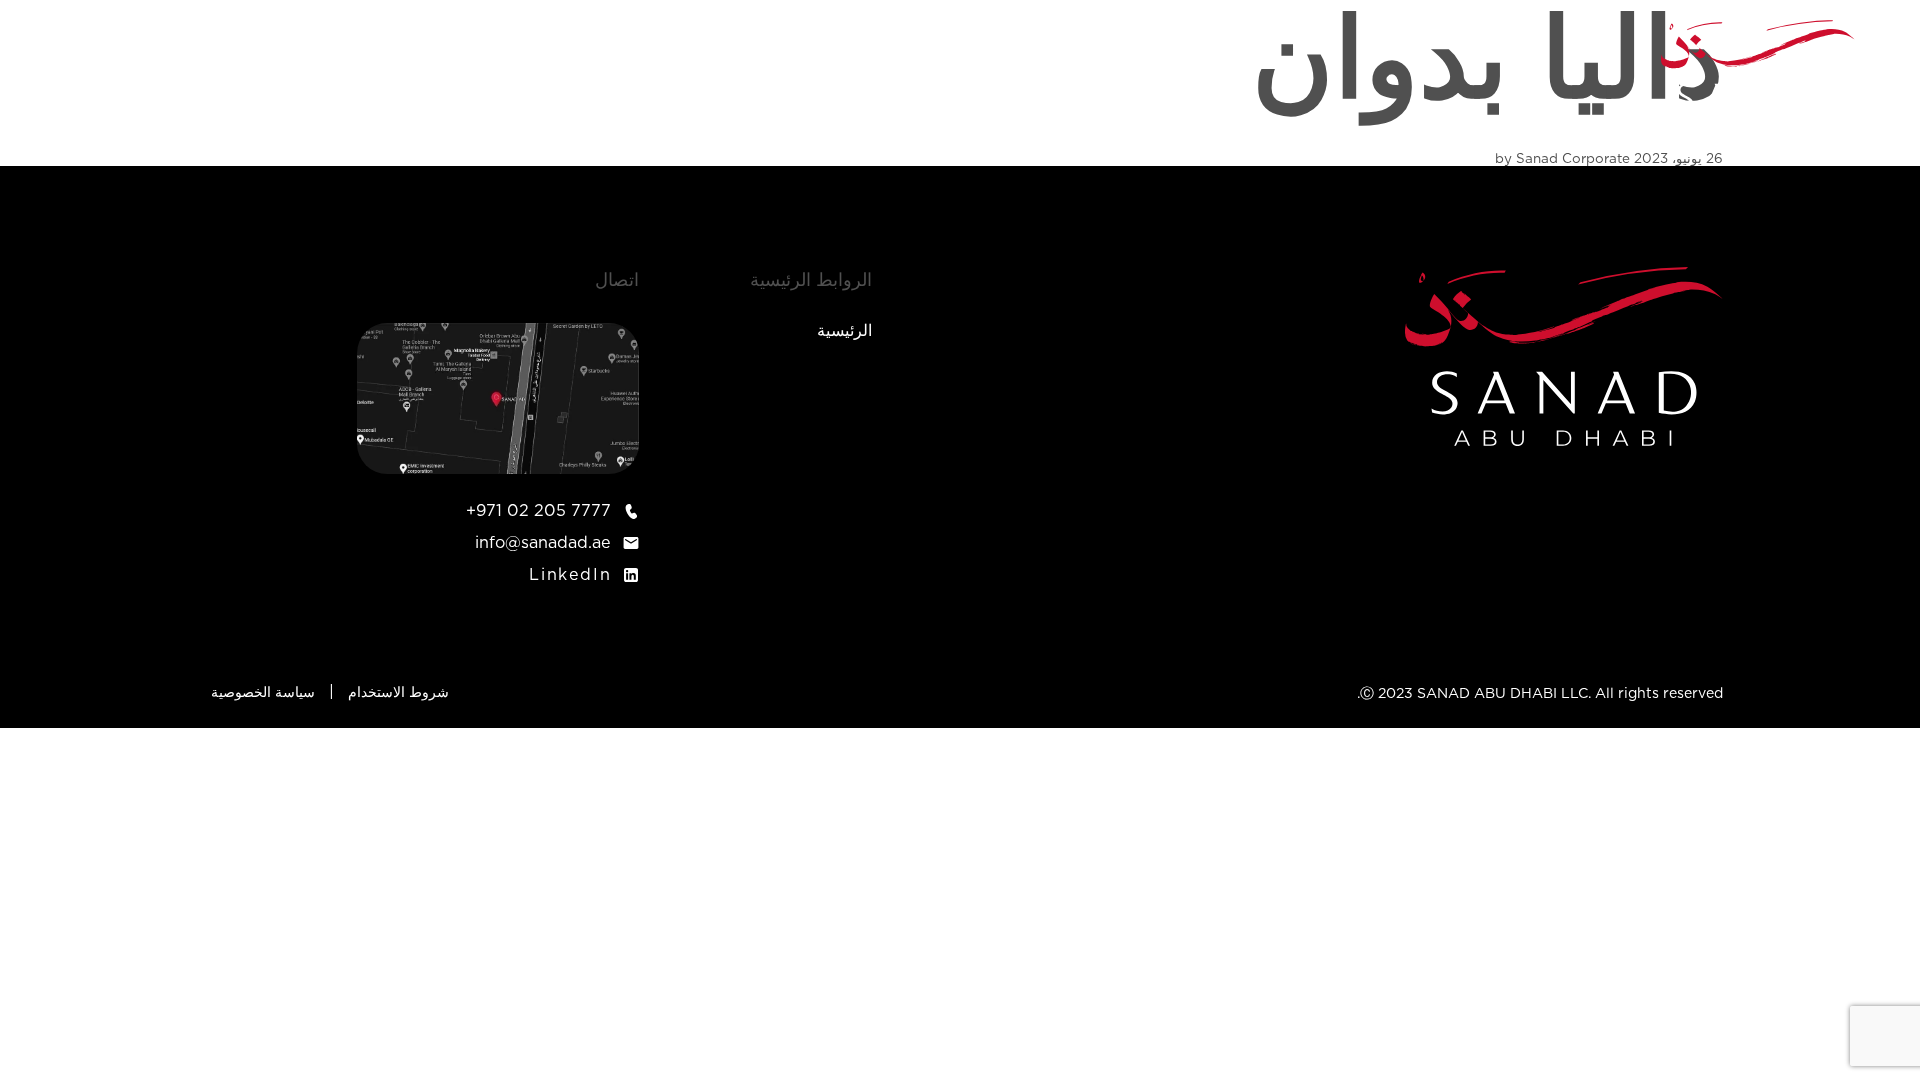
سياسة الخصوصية (263, 693)
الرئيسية (960, 76)
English (110, 76)
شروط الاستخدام (398, 693)
